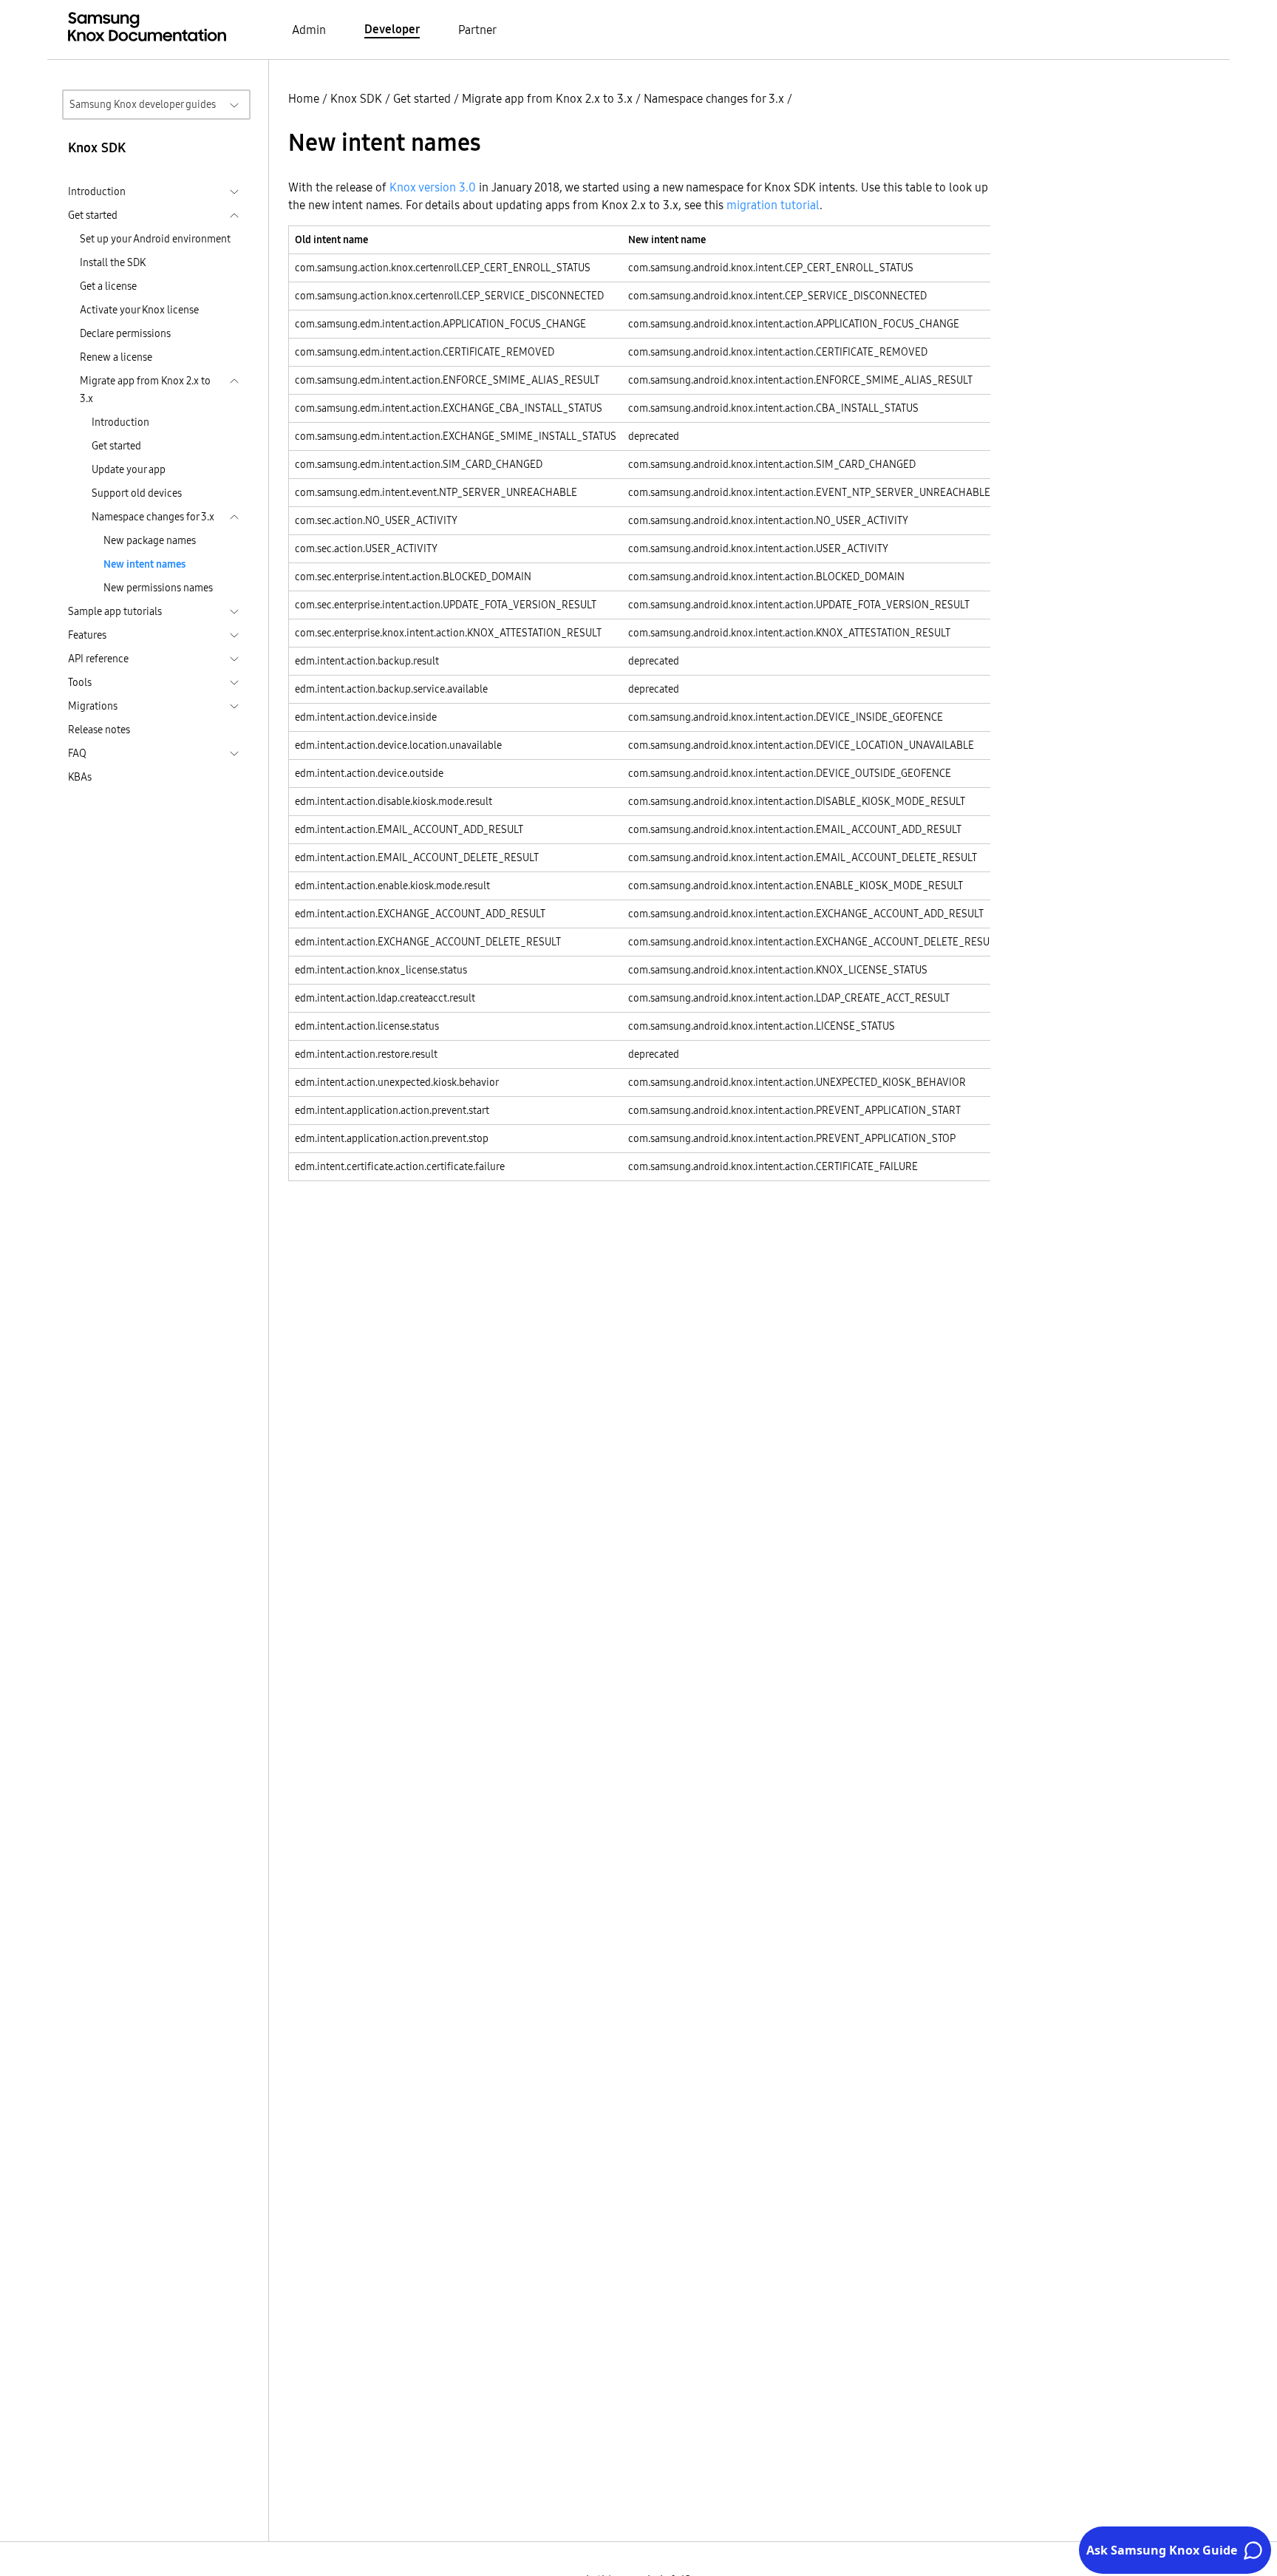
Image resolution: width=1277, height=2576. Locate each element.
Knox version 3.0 (433, 187)
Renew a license (116, 357)
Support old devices (137, 493)
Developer (392, 29)
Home (304, 98)
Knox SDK (356, 98)
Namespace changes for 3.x (714, 98)
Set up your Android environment (155, 239)
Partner (477, 30)
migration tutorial (773, 205)
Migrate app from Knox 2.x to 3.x (547, 98)
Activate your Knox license (139, 310)
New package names (150, 540)
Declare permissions (125, 333)
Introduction (120, 422)
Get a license (108, 286)
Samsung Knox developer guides (143, 104)
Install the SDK (113, 262)
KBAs (80, 777)
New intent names (144, 564)
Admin (309, 30)
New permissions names (158, 588)
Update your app (129, 469)
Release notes (99, 730)
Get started (116, 446)
